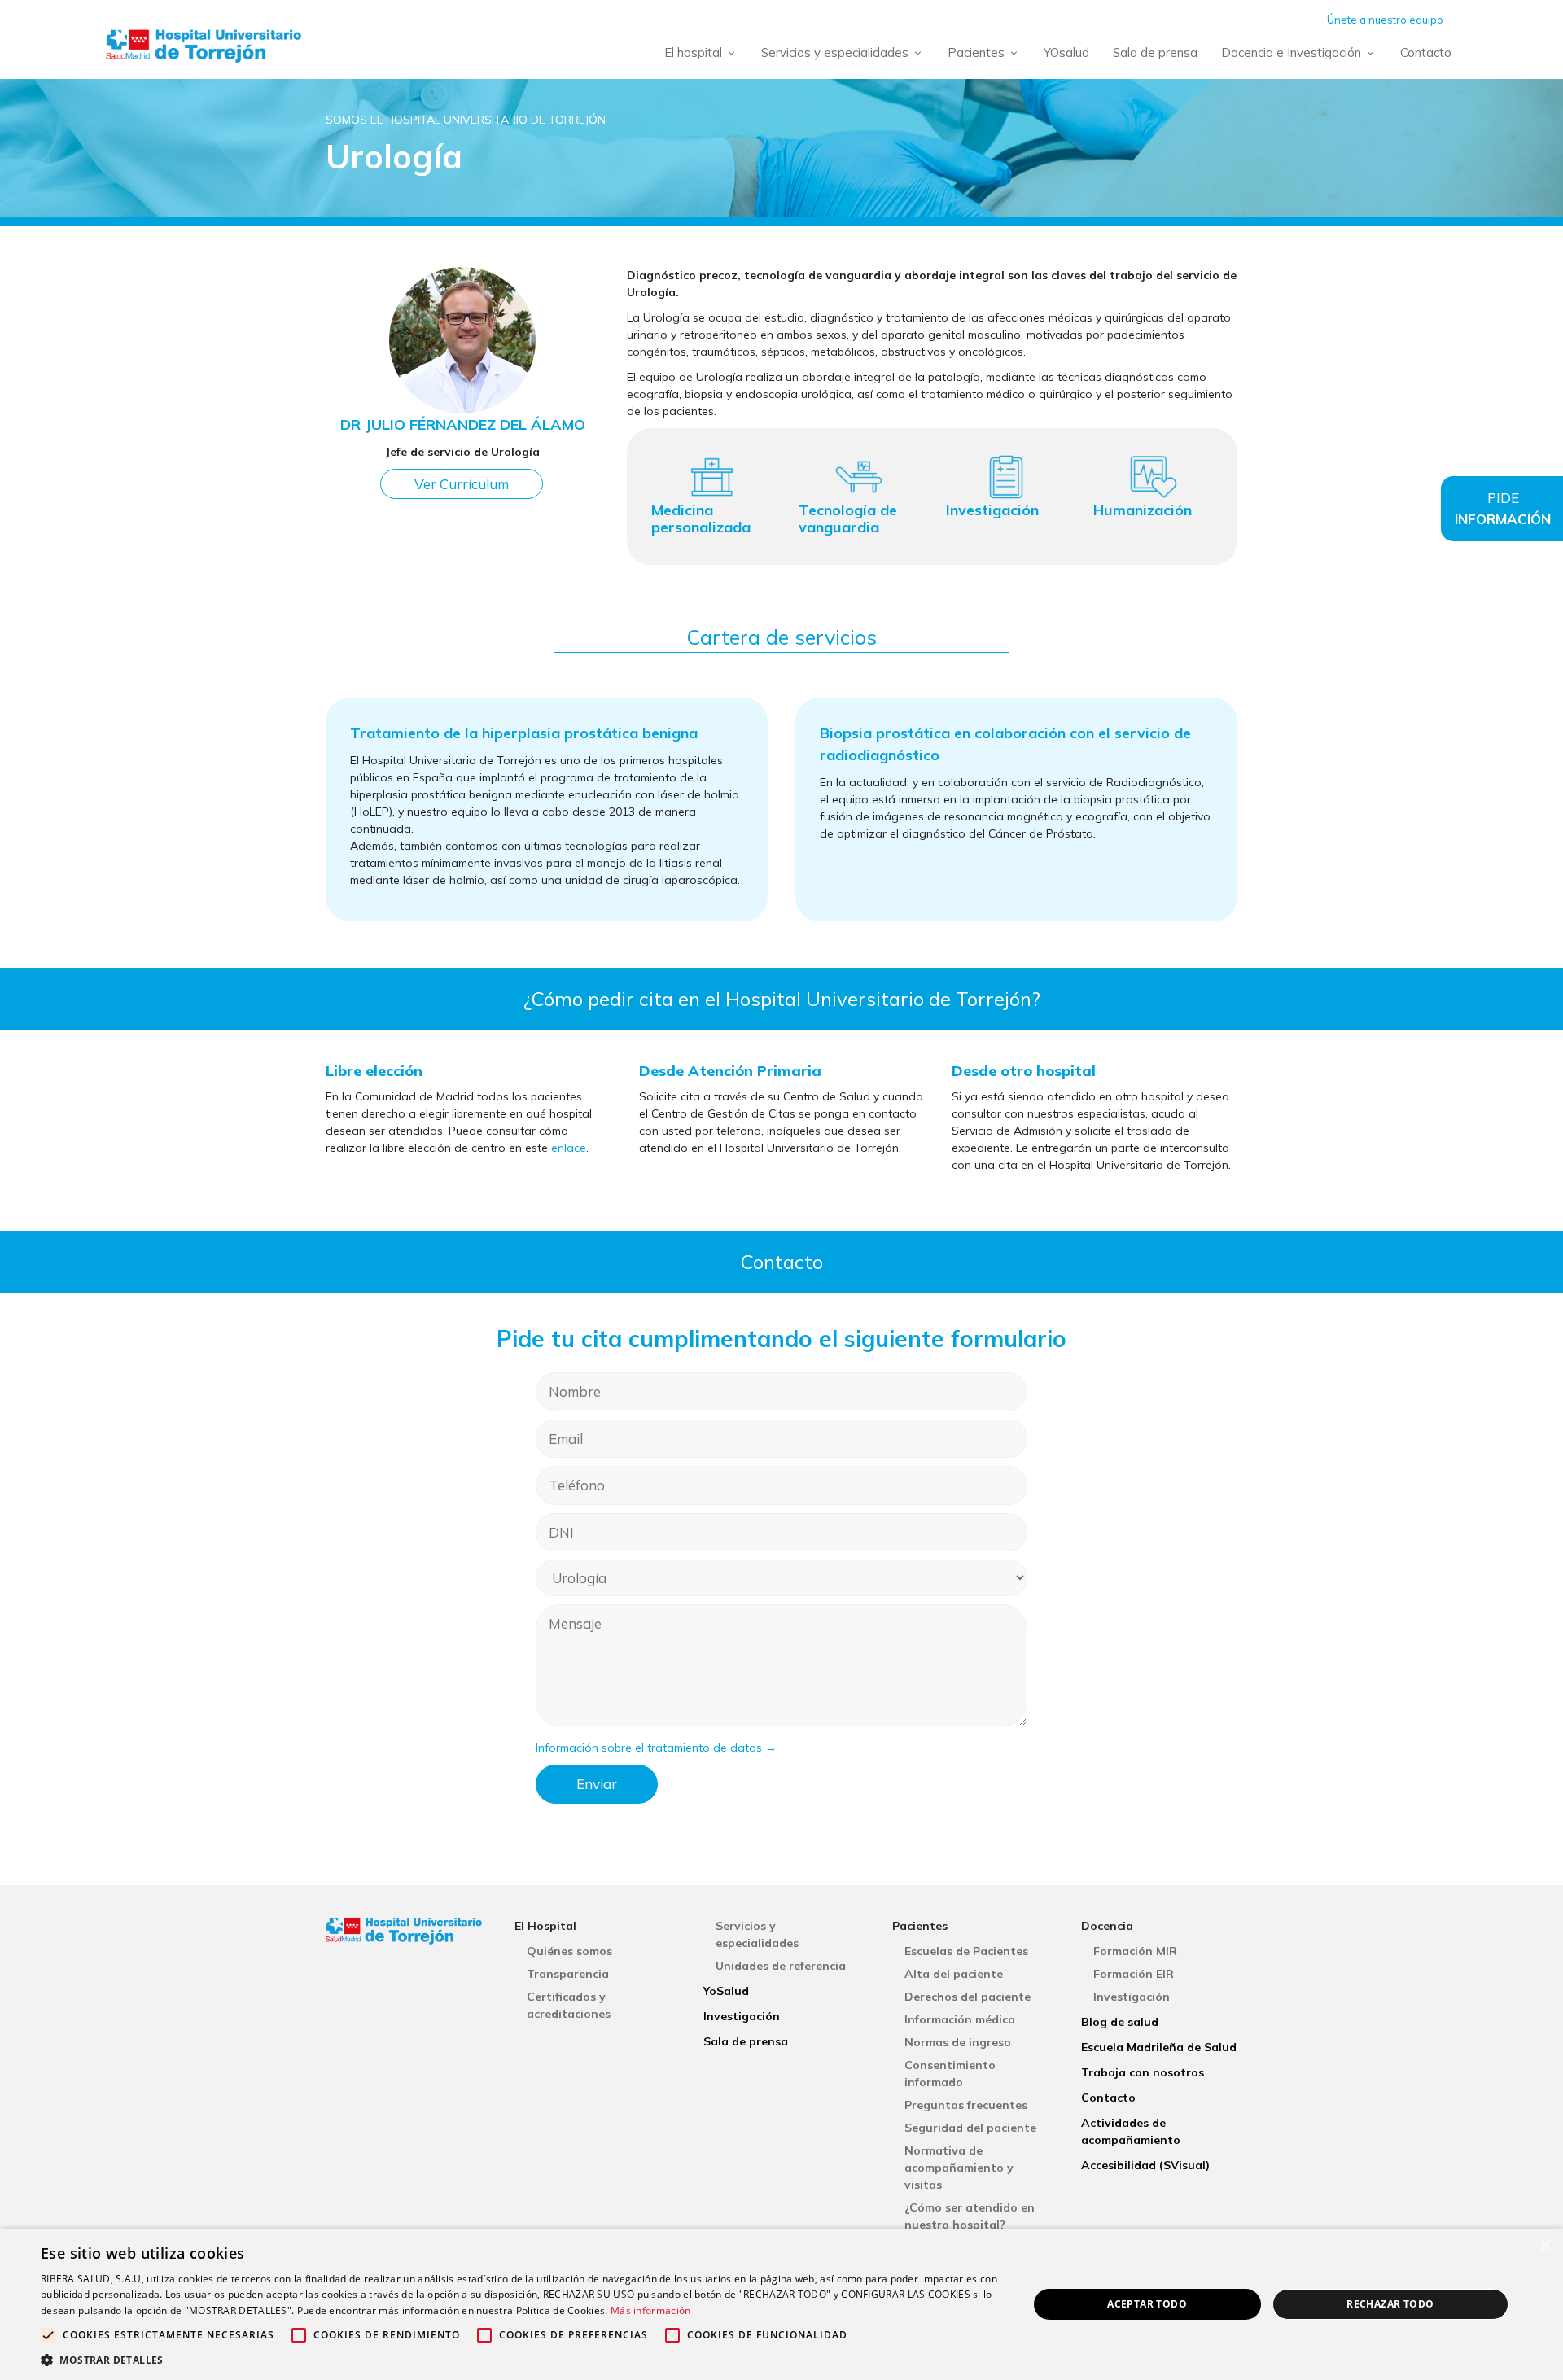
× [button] (1545, 2246)
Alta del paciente (954, 1974)
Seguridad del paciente (970, 2128)
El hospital (693, 52)
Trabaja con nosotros (1143, 2072)
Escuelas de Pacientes (966, 1951)
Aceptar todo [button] (1147, 2304)
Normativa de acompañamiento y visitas (959, 2168)
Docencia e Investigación (1291, 52)
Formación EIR (1134, 1974)
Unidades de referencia (781, 1966)
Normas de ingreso (958, 2042)
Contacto (1426, 52)
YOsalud (1066, 52)
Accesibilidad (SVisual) (1145, 2165)
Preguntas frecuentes (966, 2105)
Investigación (742, 2016)
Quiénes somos (569, 1951)
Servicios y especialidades (835, 52)
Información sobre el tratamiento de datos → (656, 1748)
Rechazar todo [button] (1390, 2304)
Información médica (960, 2019)
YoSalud (726, 1991)
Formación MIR (1135, 1951)
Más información (651, 2310)
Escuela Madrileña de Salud (1159, 2047)
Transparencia (568, 1974)
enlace (569, 1148)
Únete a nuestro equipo (1385, 20)
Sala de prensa (1155, 52)
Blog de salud (1120, 2022)
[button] (520, 2360)
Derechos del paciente (968, 1997)
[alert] (781, 2304)
